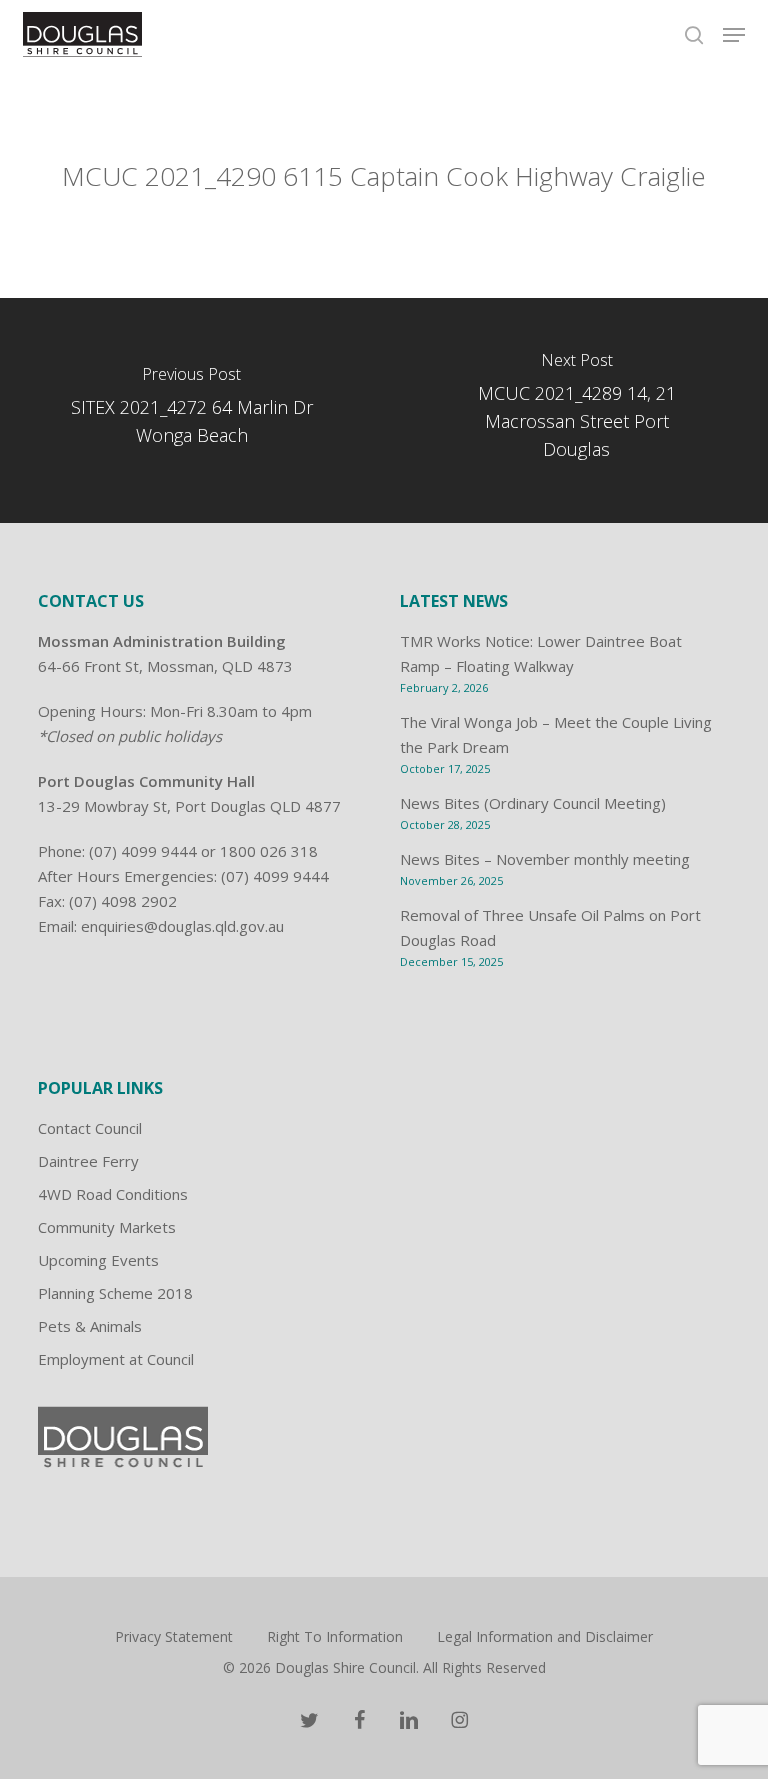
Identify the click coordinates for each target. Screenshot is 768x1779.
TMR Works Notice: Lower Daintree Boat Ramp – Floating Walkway (541, 653)
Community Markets (107, 1227)
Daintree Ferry (88, 1161)
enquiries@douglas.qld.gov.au (182, 926)
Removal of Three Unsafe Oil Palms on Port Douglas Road (550, 927)
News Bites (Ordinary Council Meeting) (533, 803)
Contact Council (90, 1128)
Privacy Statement (174, 1636)
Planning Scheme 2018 (115, 1293)
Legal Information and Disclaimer (545, 1636)
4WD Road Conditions (113, 1194)
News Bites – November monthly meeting (545, 859)
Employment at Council (116, 1359)
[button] (734, 35)
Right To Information (335, 1636)
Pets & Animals (90, 1326)
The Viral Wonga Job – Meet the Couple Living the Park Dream (556, 734)
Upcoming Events (98, 1260)
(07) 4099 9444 (143, 851)
